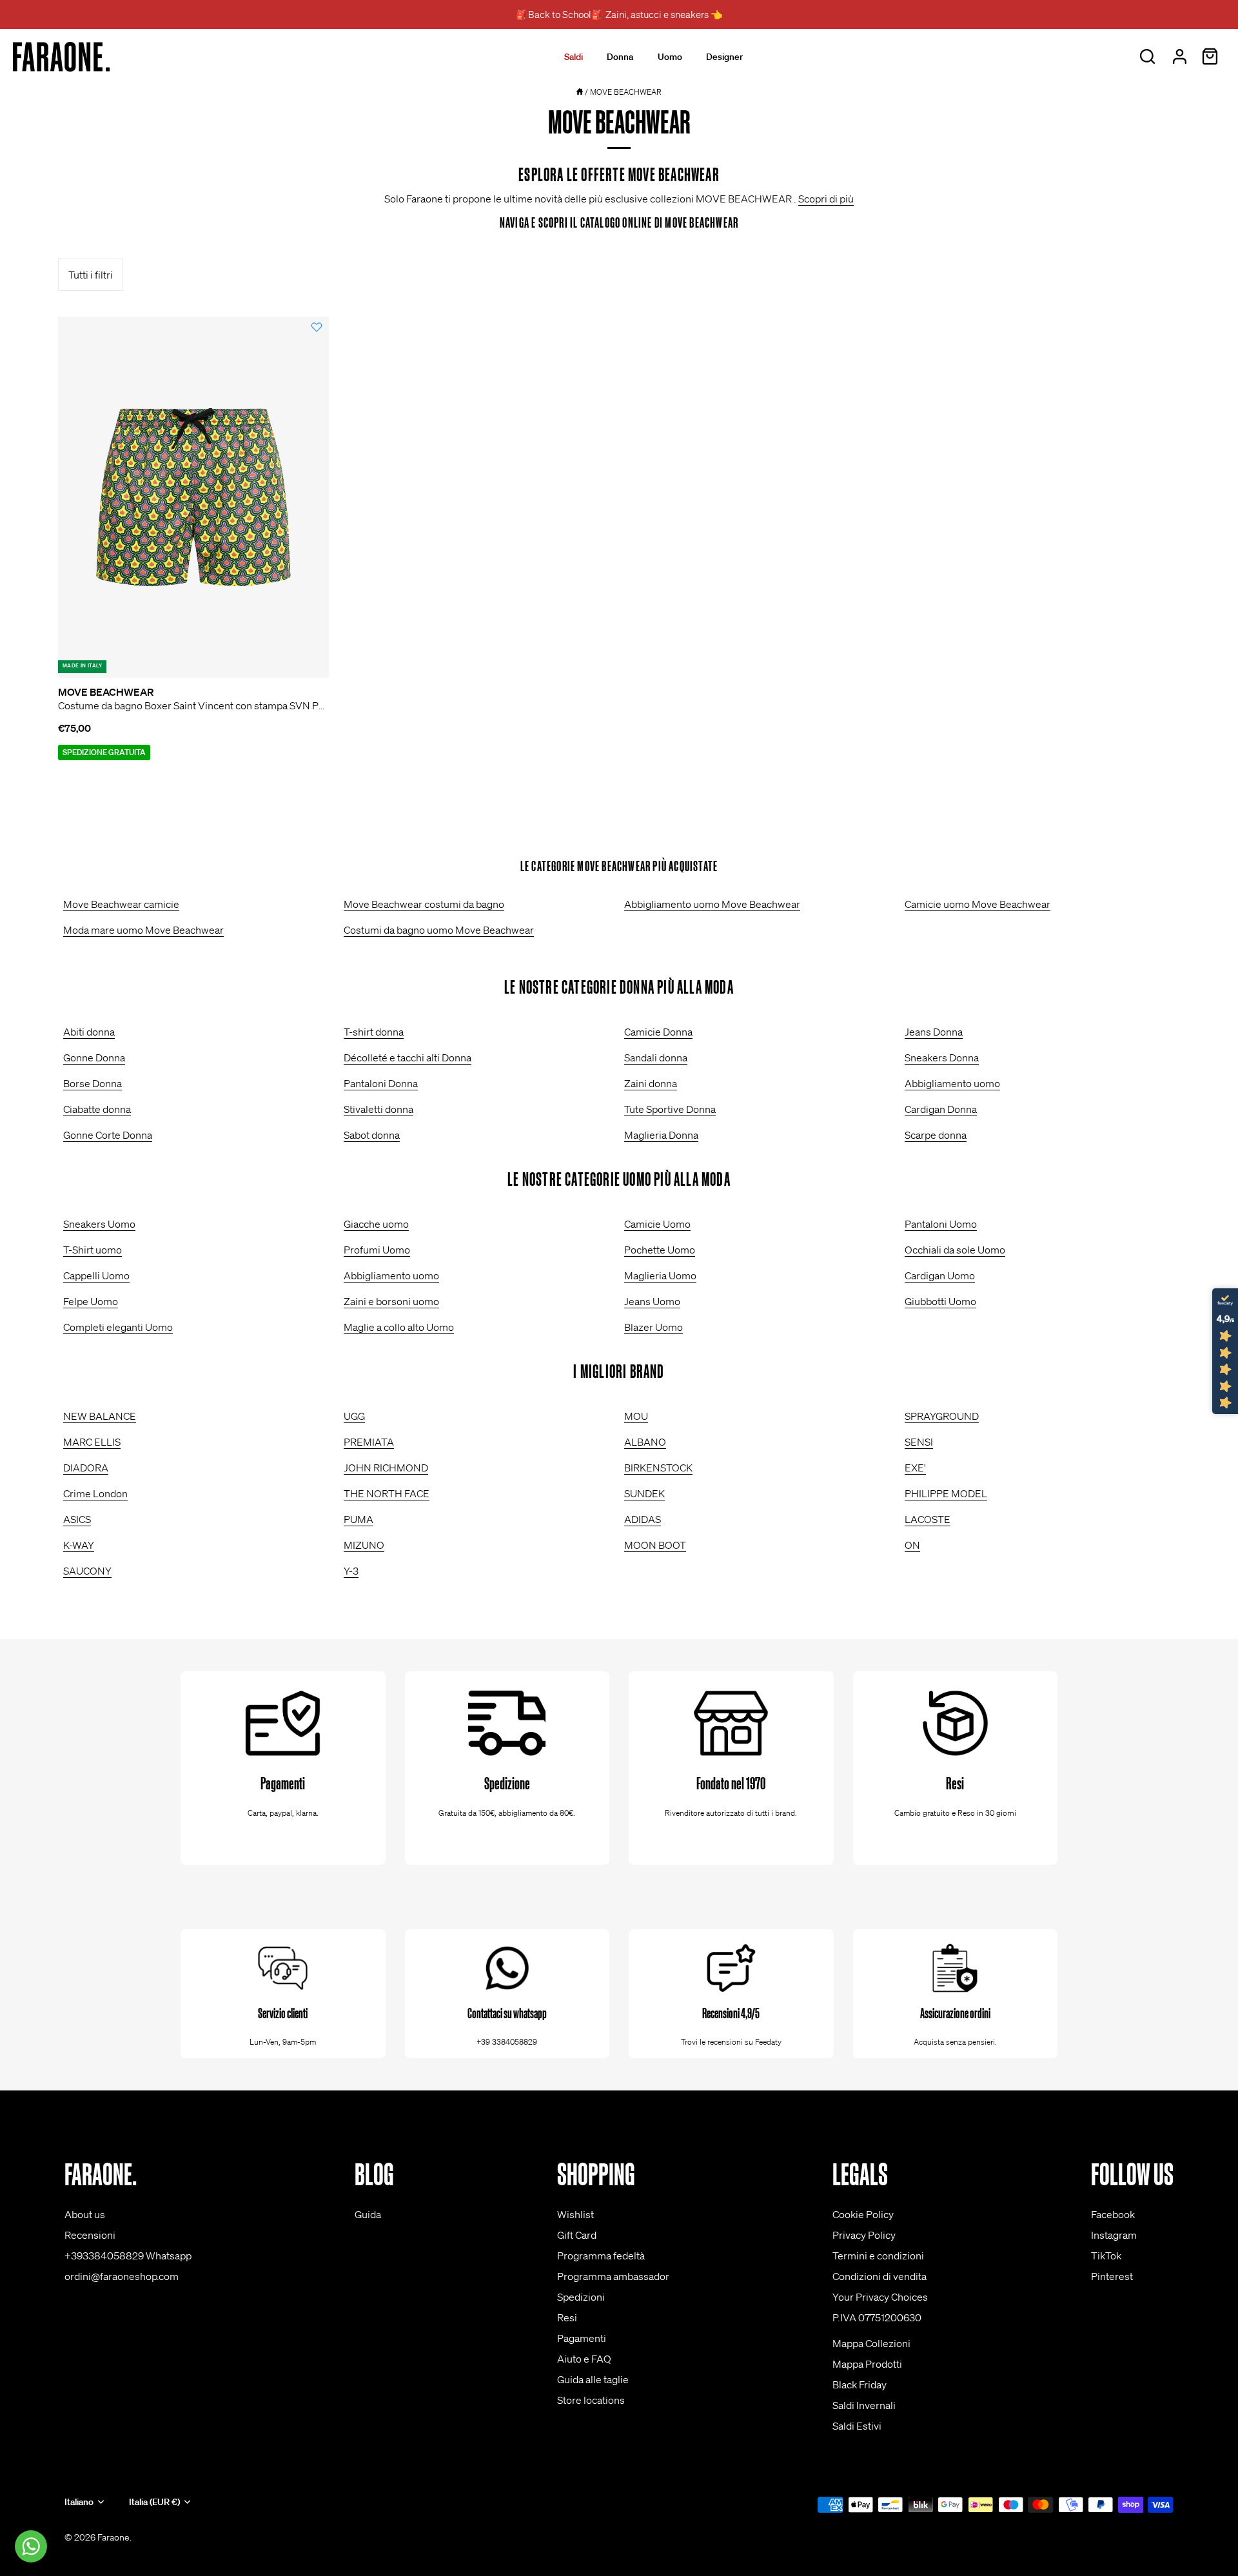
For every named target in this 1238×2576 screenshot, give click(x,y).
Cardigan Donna (941, 1109)
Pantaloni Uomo (941, 1224)
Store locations (591, 2400)
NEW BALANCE (100, 1416)
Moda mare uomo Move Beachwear (143, 930)
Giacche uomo (376, 1224)
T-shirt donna (374, 1032)
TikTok (1106, 2256)
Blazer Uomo (653, 1327)
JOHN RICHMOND (386, 1468)
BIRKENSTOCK (658, 1468)
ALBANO (645, 1442)
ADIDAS (643, 1519)
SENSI (919, 1442)
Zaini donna (651, 1083)
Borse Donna (93, 1083)
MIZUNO (364, 1545)
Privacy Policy (864, 2235)
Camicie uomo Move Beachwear (978, 904)
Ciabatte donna (97, 1109)
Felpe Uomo (91, 1301)
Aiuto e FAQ (584, 2359)
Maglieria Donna (661, 1135)
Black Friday (860, 2384)
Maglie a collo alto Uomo (399, 1327)
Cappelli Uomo (96, 1275)
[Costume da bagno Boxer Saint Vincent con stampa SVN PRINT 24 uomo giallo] (193, 497)
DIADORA (86, 1468)
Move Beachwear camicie (121, 904)
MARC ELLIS (92, 1442)
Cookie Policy (863, 2214)
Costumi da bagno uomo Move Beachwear (439, 930)
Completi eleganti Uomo (118, 1327)
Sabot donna (372, 1135)
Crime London (95, 1493)
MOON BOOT (655, 1545)
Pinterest (1112, 2276)
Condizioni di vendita (879, 2276)
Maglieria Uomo (660, 1275)
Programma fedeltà (601, 2256)
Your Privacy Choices (880, 2297)
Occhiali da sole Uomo (955, 1250)
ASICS (77, 1519)
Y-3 (351, 1571)
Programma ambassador (613, 2276)
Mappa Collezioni (871, 2343)
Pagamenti (582, 2338)
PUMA (359, 1519)
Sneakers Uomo (99, 1224)
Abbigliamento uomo (952, 1083)
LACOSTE (928, 1519)
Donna (620, 57)
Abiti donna (89, 1032)
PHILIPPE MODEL (946, 1493)
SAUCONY (87, 1571)
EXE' (915, 1468)
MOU (636, 1416)
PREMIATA (369, 1442)
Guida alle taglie (593, 2379)
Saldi (574, 57)
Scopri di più (826, 199)
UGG (354, 1416)
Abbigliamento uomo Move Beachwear (712, 904)
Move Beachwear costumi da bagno (424, 904)
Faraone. (114, 2537)
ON (912, 1545)
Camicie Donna (658, 1032)
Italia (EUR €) (154, 2502)
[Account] (1179, 57)
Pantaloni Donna (381, 1083)
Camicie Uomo (657, 1224)
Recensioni (90, 2235)
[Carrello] (1210, 57)
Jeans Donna (934, 1032)
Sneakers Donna (942, 1057)
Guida (368, 2214)
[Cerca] (1147, 57)
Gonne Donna (94, 1057)
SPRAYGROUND (942, 1416)
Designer (724, 57)
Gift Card (577, 2235)
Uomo (670, 57)
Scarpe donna (936, 1135)
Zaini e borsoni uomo (391, 1301)
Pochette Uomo (660, 1250)
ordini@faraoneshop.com (122, 2276)
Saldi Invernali (864, 2405)
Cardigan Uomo (940, 1275)
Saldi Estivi (857, 2426)
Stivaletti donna (378, 1109)
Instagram (1114, 2235)
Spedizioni (581, 2297)
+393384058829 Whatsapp (128, 2256)
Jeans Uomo (652, 1301)
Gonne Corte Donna (108, 1135)
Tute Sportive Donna (670, 1109)
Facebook (1113, 2214)
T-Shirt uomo (93, 1250)
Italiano (79, 2502)
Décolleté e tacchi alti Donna (408, 1057)
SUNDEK (644, 1493)
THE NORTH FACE (387, 1493)
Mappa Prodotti (867, 2364)
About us (85, 2214)
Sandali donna (656, 1057)
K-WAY (79, 1545)
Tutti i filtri (91, 275)
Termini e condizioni (878, 2256)
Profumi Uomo (377, 1250)
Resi (567, 2317)
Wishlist (575, 2214)
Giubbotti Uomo (940, 1301)
